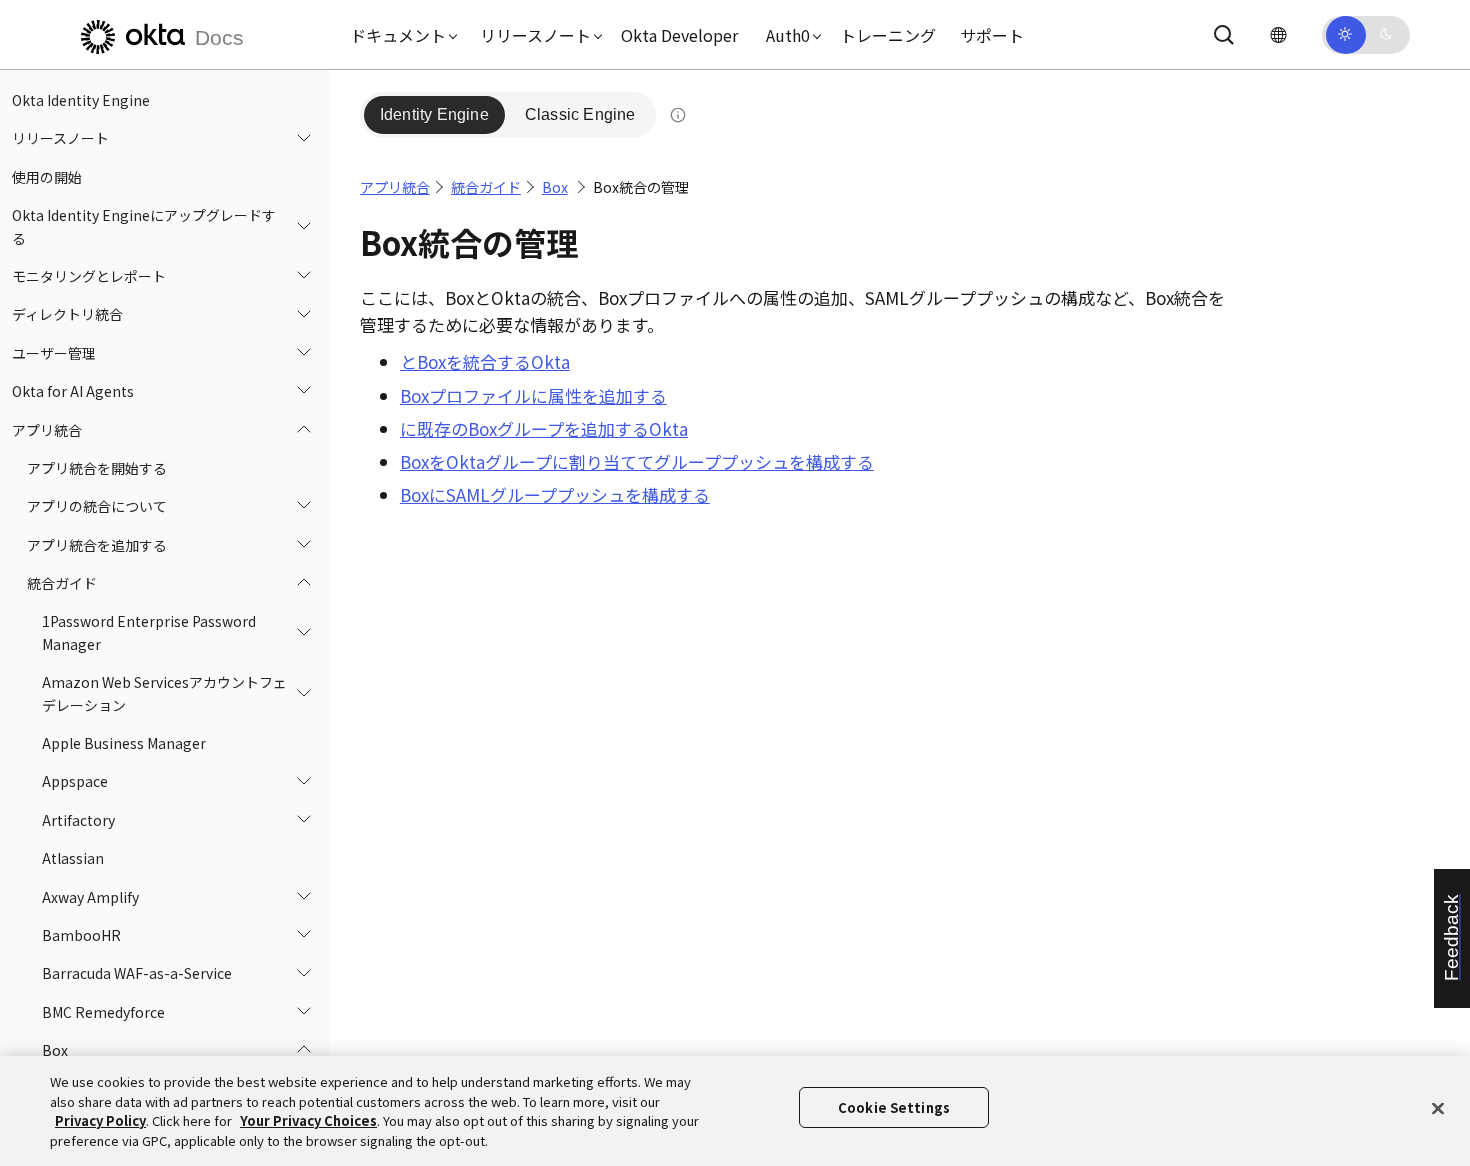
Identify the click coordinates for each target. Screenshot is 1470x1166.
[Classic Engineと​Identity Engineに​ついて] (678, 115)
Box (55, 1050)
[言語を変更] (1278, 34)
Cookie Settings (894, 1107)
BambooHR (81, 935)
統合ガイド (62, 583)
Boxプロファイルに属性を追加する (533, 395)
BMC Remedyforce (103, 1012)
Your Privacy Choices (308, 1120)
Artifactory (78, 820)
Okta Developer (679, 35)
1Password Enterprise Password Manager (149, 632)
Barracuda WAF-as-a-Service (137, 973)
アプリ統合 (47, 430)
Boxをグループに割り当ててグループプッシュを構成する (637, 461)
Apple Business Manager (124, 743)
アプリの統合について (97, 506)
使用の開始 (47, 177)
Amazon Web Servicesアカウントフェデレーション (164, 693)
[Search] (1224, 35)
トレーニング (888, 35)
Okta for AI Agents (73, 391)
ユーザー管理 (54, 353)
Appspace (75, 781)
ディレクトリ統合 (67, 314)
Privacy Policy (100, 1120)
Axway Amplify (90, 897)
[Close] (1438, 1108)
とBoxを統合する (485, 361)
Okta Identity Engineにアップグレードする (144, 226)
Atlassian (73, 858)
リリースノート (60, 138)
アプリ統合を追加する (97, 545)
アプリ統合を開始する (97, 468)
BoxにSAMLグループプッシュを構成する (555, 494)
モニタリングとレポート (89, 276)
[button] (399, 35)
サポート (992, 35)
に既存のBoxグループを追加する (544, 428)
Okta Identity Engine (81, 100)
